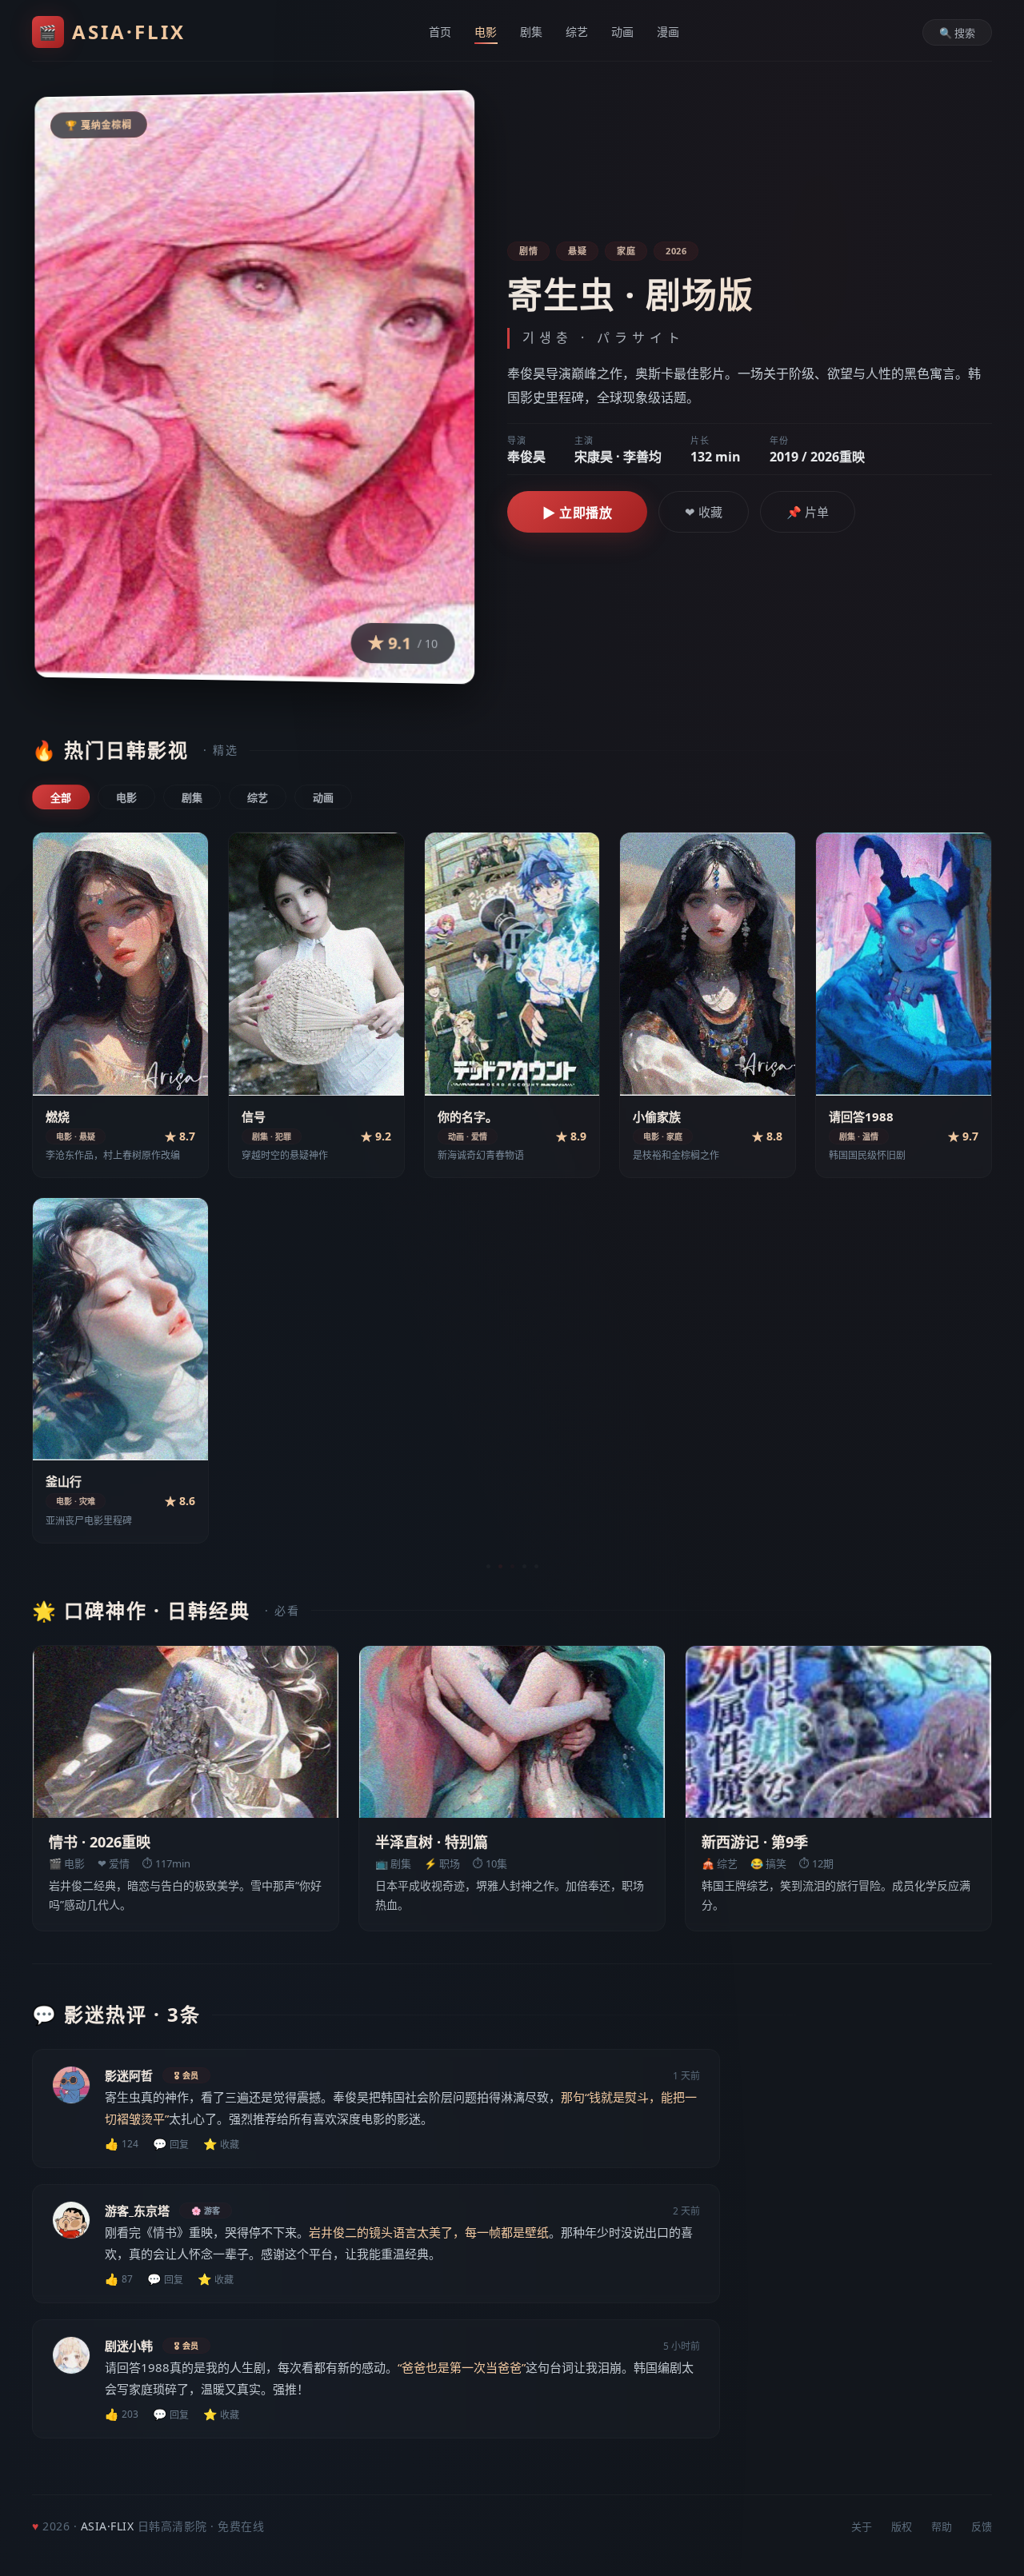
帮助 (942, 2526)
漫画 (668, 32)
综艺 (577, 32)
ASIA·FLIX (112, 32)
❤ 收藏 (704, 512)
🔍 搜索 (957, 33)
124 (122, 2144)
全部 (61, 797)
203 (122, 2414)
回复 (171, 2144)
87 (119, 2279)
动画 (623, 32)
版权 (902, 2526)
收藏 (221, 2144)
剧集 (532, 32)
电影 (486, 32)
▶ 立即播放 (577, 513)
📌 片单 (808, 512)
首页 (440, 32)
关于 (862, 2526)
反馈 (982, 2526)
